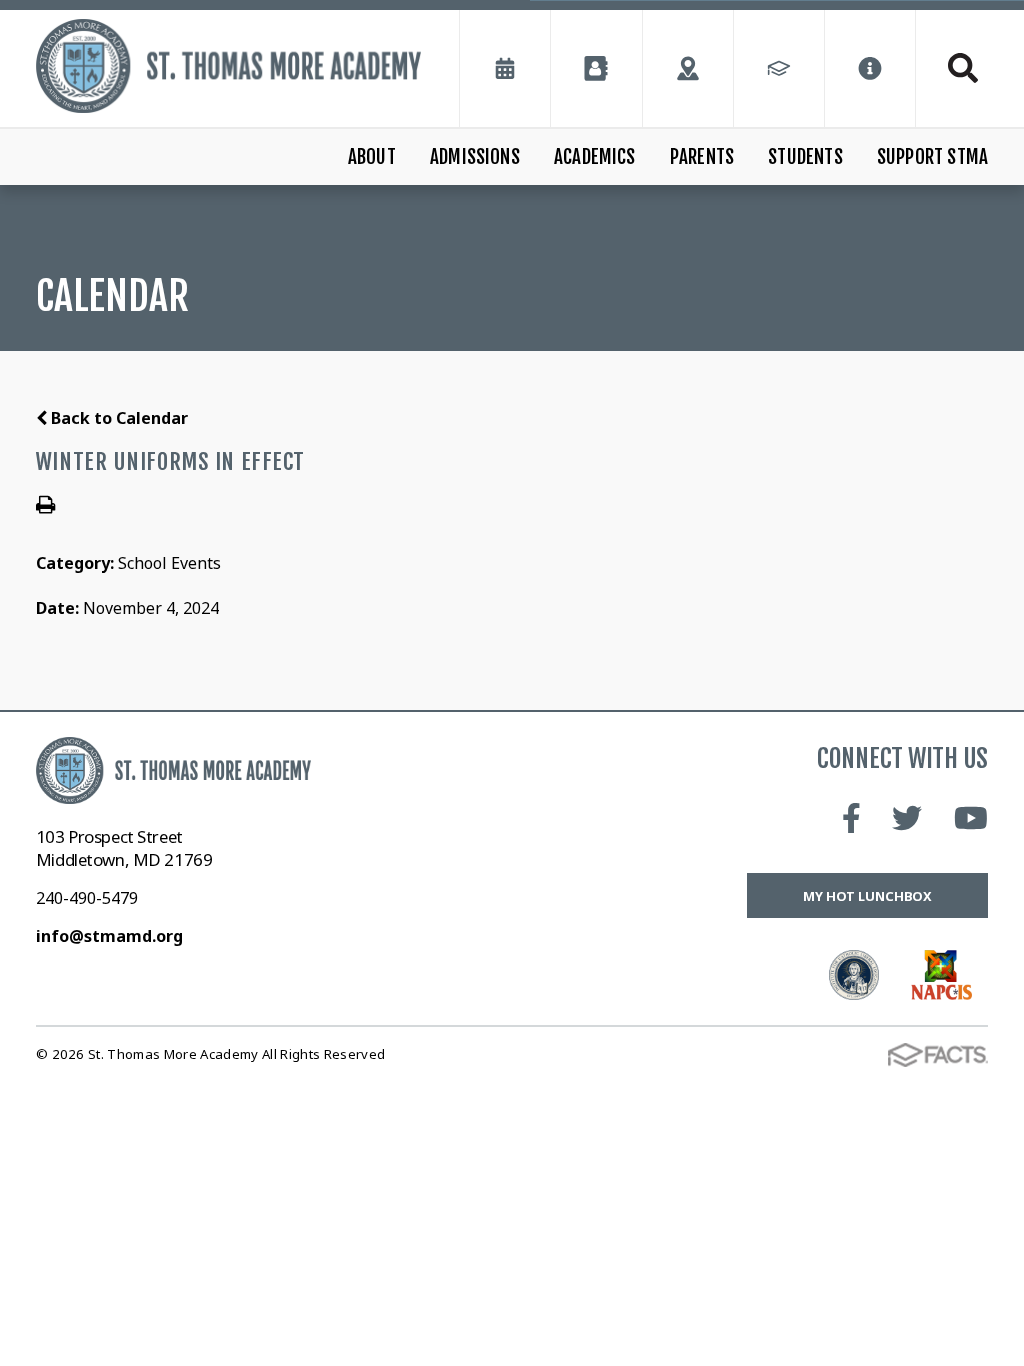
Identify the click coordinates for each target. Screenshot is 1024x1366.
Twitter (907, 818)
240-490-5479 (87, 898)
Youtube (971, 818)
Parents (702, 157)
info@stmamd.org (109, 936)
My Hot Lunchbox (867, 896)
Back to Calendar (117, 418)
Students (805, 157)
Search (952, 68)
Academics (595, 157)
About (372, 157)
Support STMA (932, 157)
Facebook (851, 818)
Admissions (475, 157)
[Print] (45, 506)
